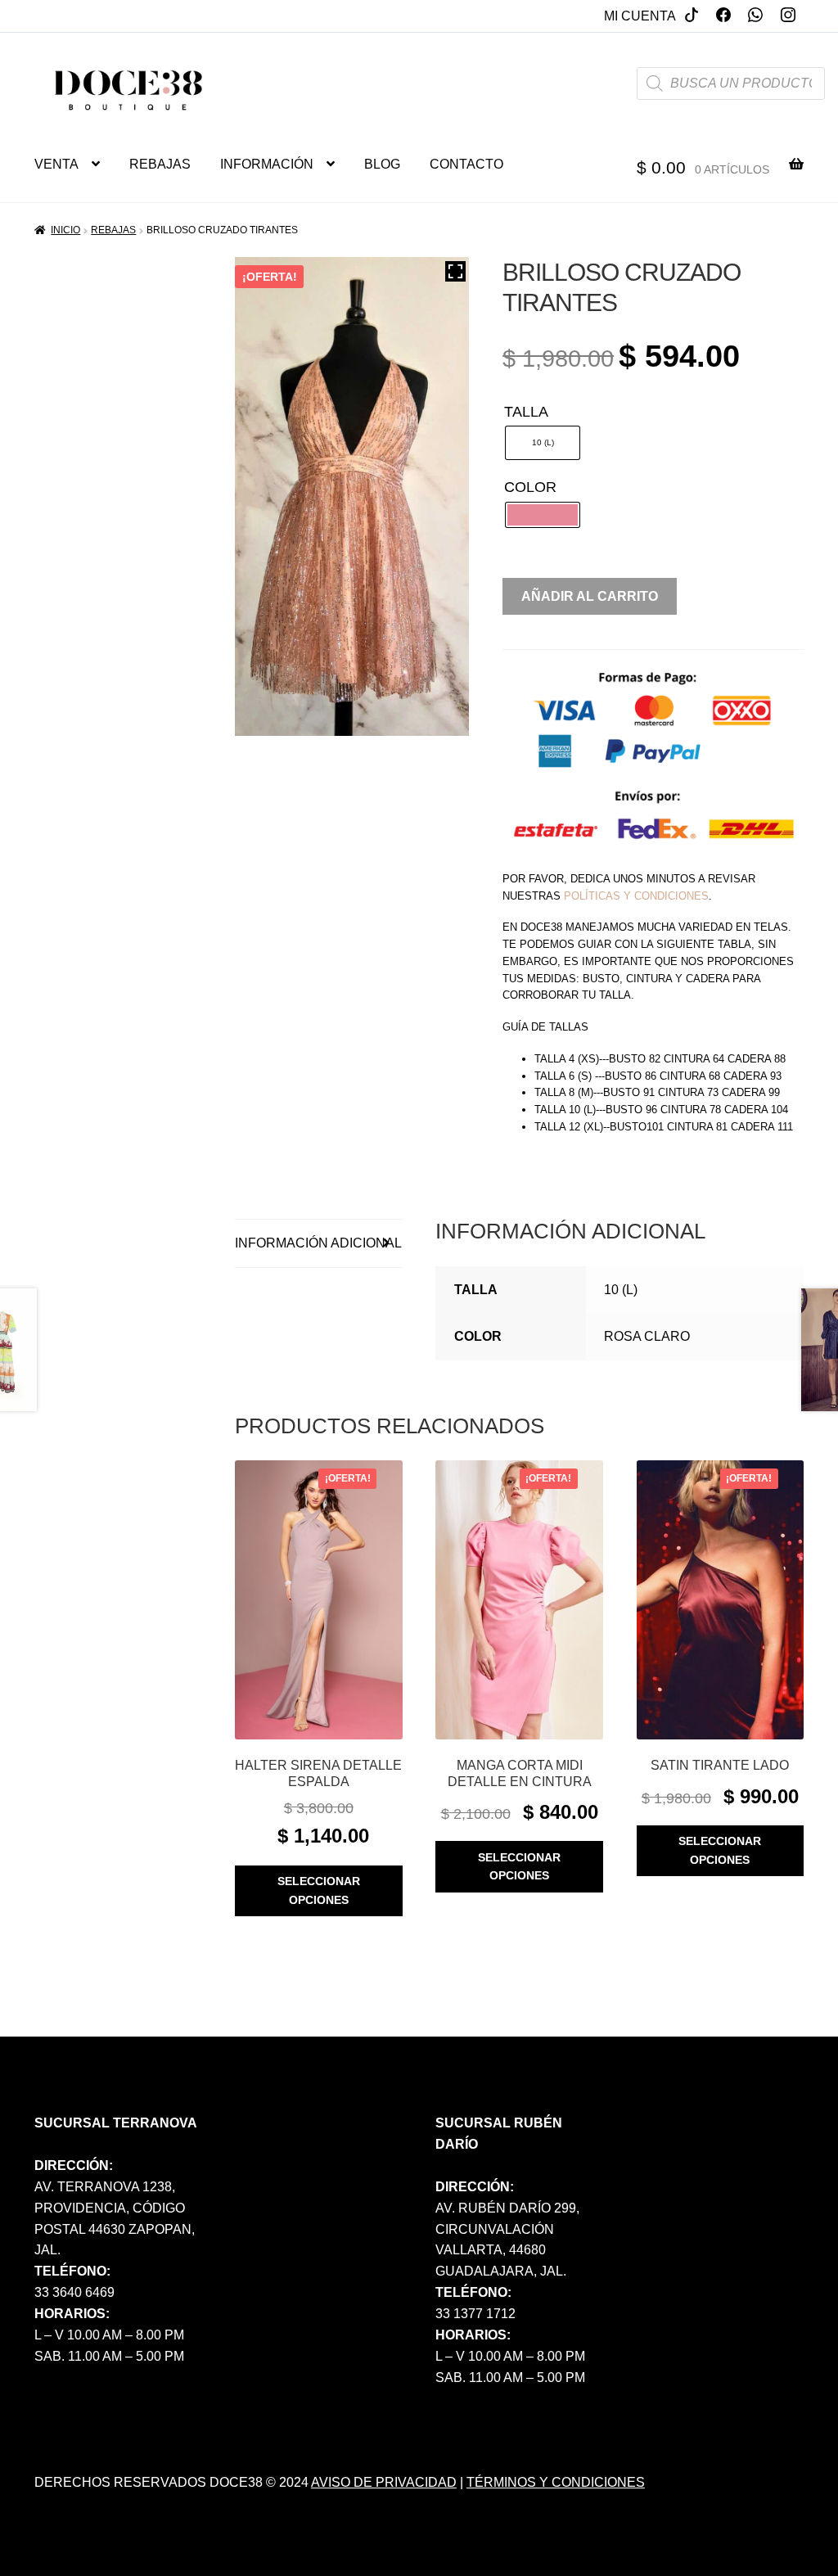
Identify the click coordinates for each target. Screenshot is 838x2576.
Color (530, 487)
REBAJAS (160, 164)
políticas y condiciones (636, 896)
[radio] (543, 443)
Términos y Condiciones (556, 2482)
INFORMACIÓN (267, 164)
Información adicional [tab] (318, 1243)
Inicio (65, 230)
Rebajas (113, 230)
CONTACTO (466, 164)
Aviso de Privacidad (384, 2482)
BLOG (382, 164)
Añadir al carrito (590, 596)
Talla (526, 412)
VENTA (56, 164)
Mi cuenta (640, 16)
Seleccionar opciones (319, 1890)
